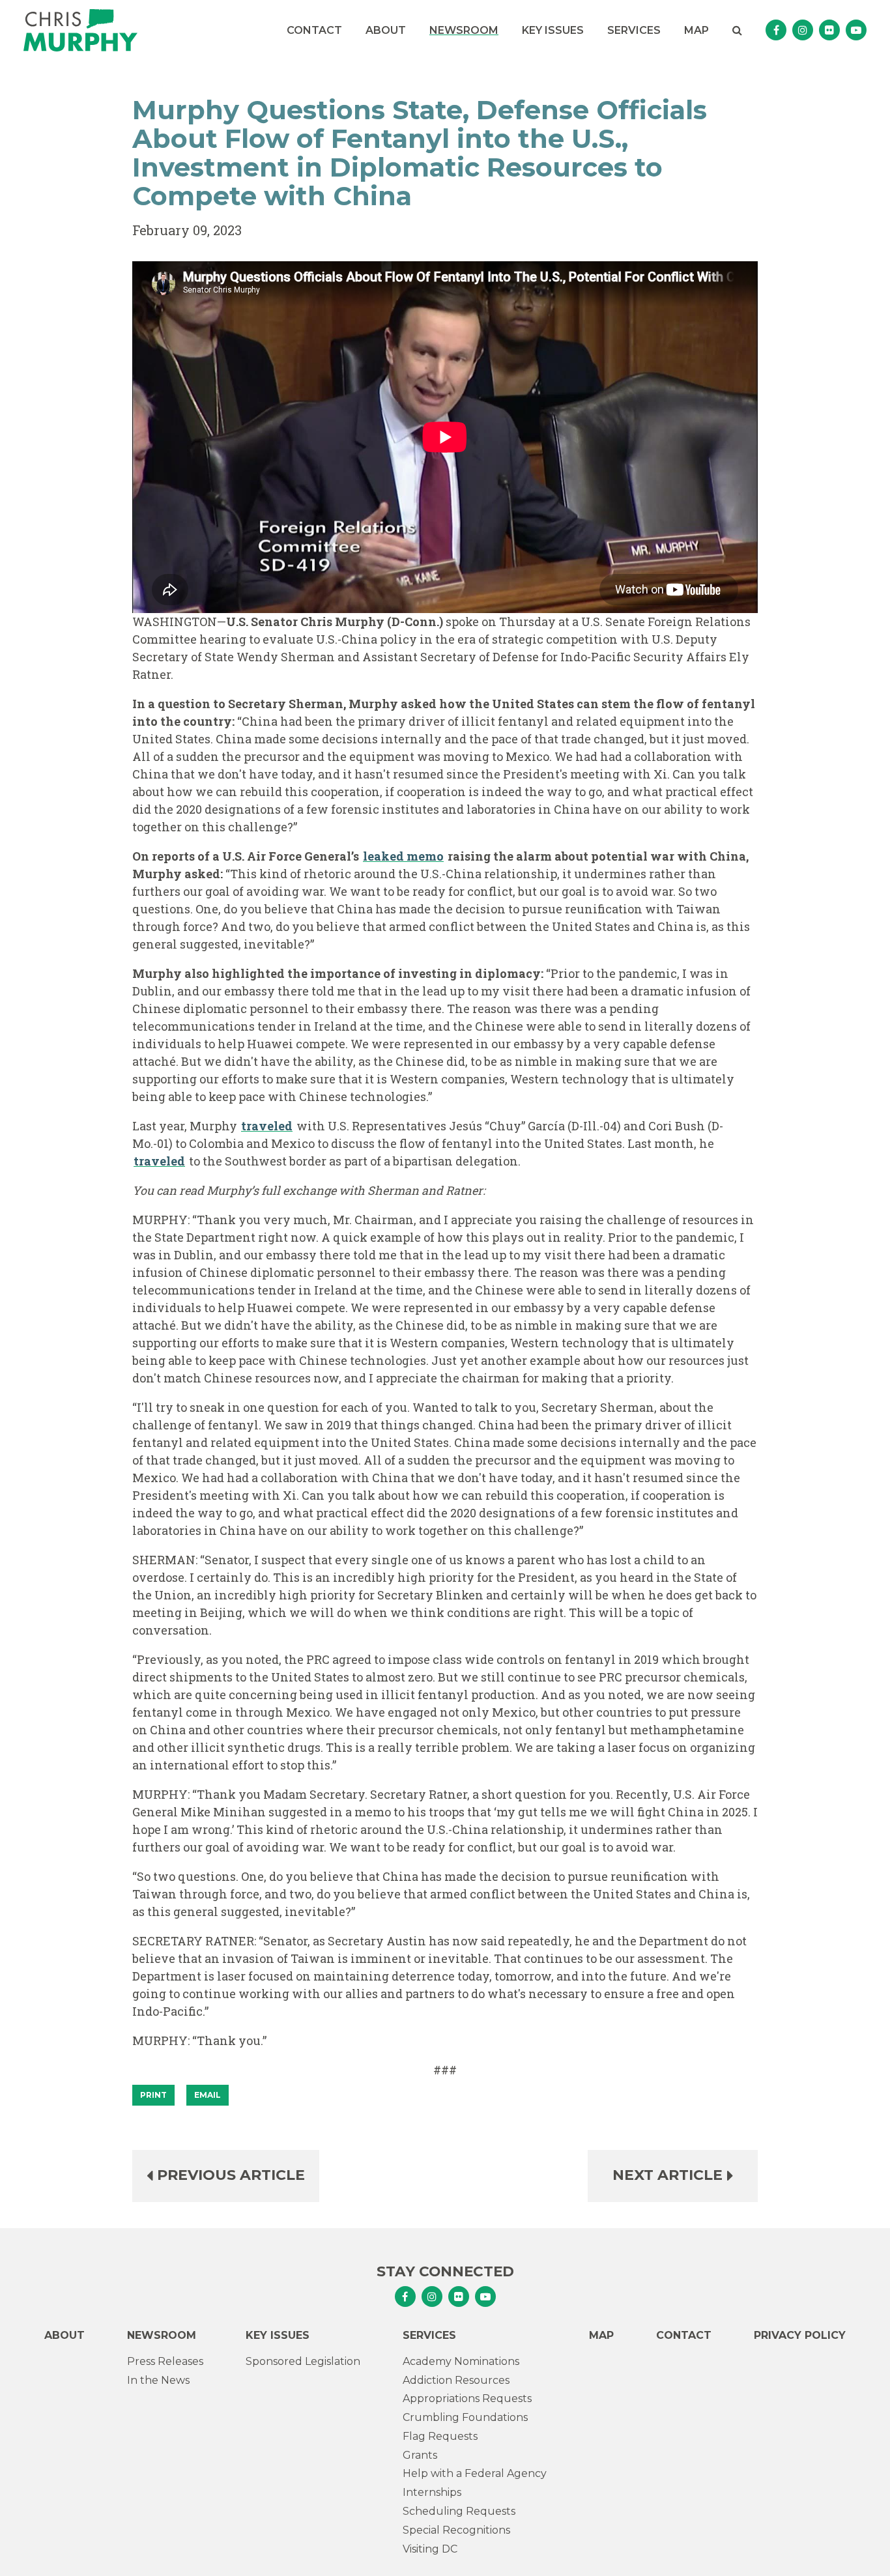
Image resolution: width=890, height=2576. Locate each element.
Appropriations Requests (467, 2398)
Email (208, 2095)
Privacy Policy (800, 2335)
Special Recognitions (456, 2530)
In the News (158, 2380)
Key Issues (553, 30)
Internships (432, 2492)
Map (696, 30)
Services (634, 30)
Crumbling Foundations (465, 2417)
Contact (314, 30)
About (386, 30)
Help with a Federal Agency (475, 2473)
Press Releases (165, 2361)
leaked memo (403, 856)
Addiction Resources (456, 2380)
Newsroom (464, 30)
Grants (420, 2455)
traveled (267, 1126)
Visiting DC (430, 2549)
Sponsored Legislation (303, 2361)
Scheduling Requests (459, 2511)
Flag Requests (440, 2436)
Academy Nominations (461, 2361)
